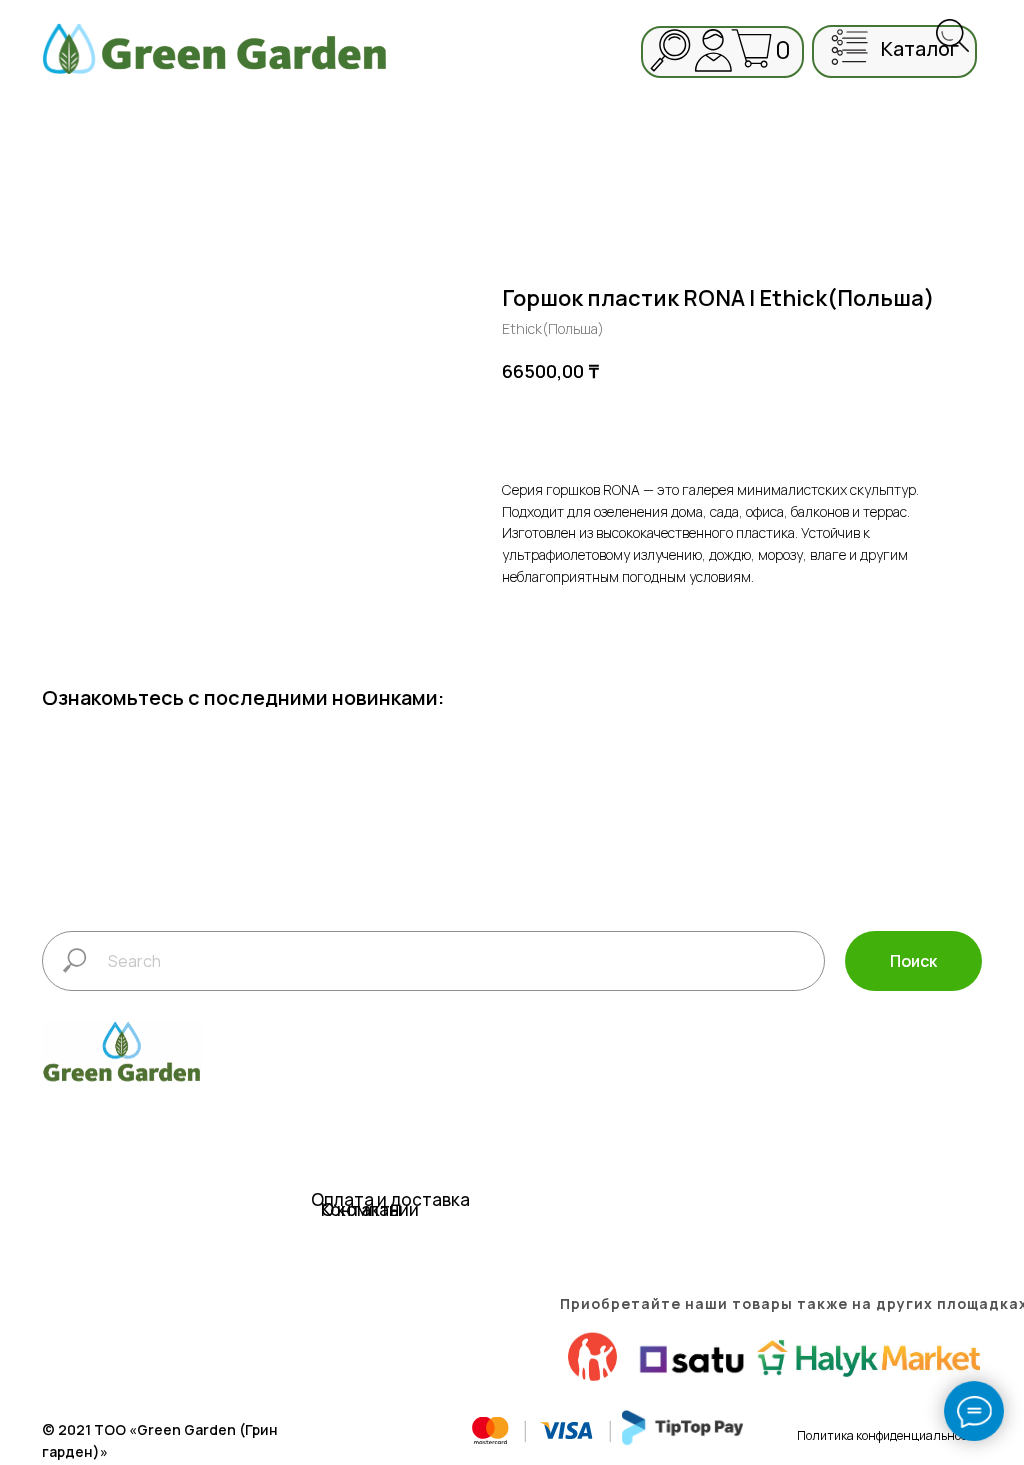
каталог (920, 48)
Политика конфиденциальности (889, 1435)
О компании (370, 1209)
